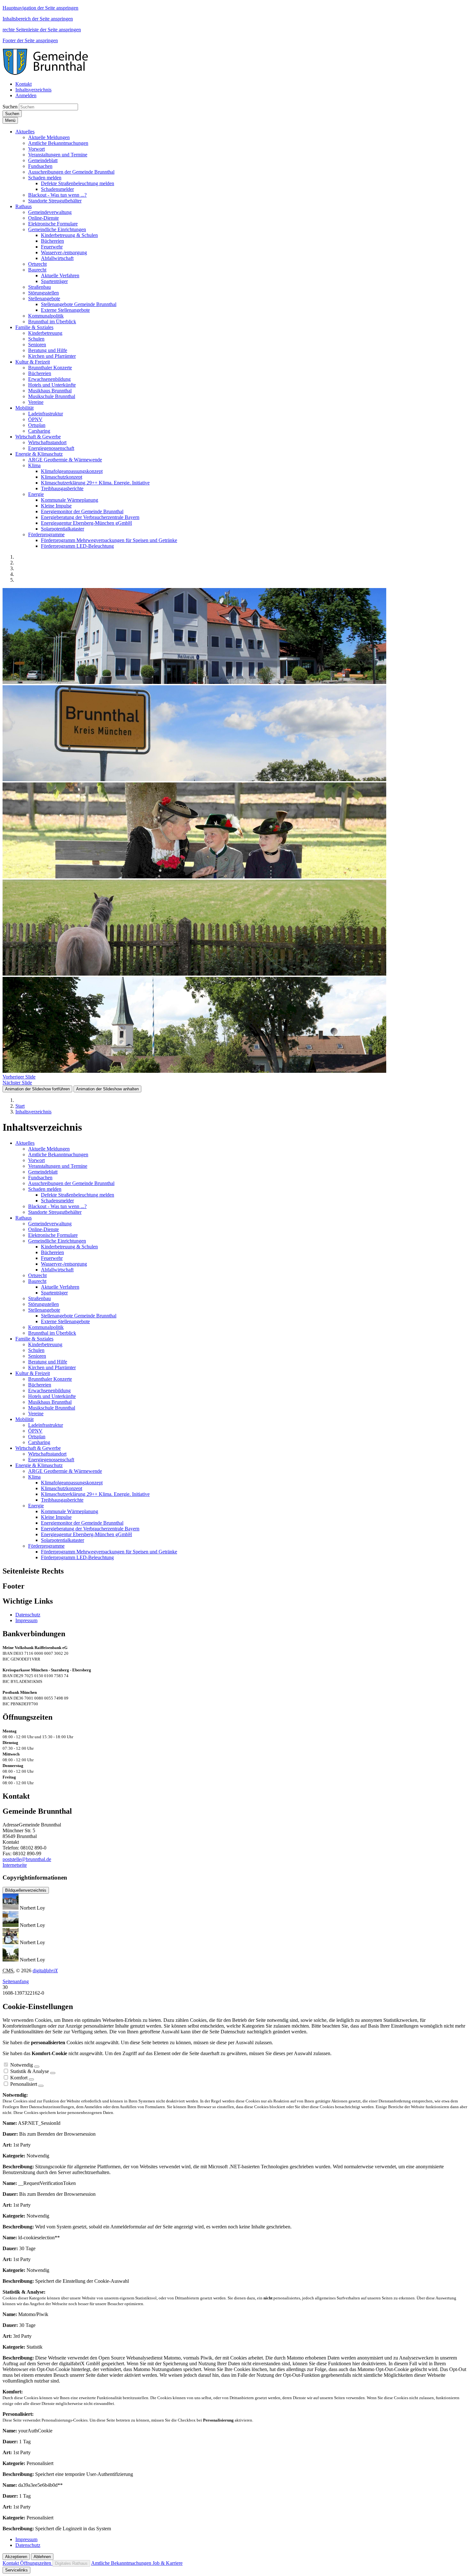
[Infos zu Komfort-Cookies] (31, 2079)
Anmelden (26, 95)
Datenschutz (28, 1615)
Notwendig (22, 2065)
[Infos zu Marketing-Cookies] (53, 2073)
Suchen (10, 107)
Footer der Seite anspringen (30, 40)
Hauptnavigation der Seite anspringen (40, 8)
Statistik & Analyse (30, 2071)
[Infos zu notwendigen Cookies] (37, 2067)
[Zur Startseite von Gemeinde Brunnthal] (49, 73)
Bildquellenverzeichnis (26, 1890)
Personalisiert (24, 2084)
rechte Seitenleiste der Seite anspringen (42, 30)
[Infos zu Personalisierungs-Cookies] (41, 2086)
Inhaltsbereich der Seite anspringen (38, 19)
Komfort (19, 2078)
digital (45, 1971)
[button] (25, 132)
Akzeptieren (16, 2557)
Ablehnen (42, 2557)
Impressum (26, 1620)
